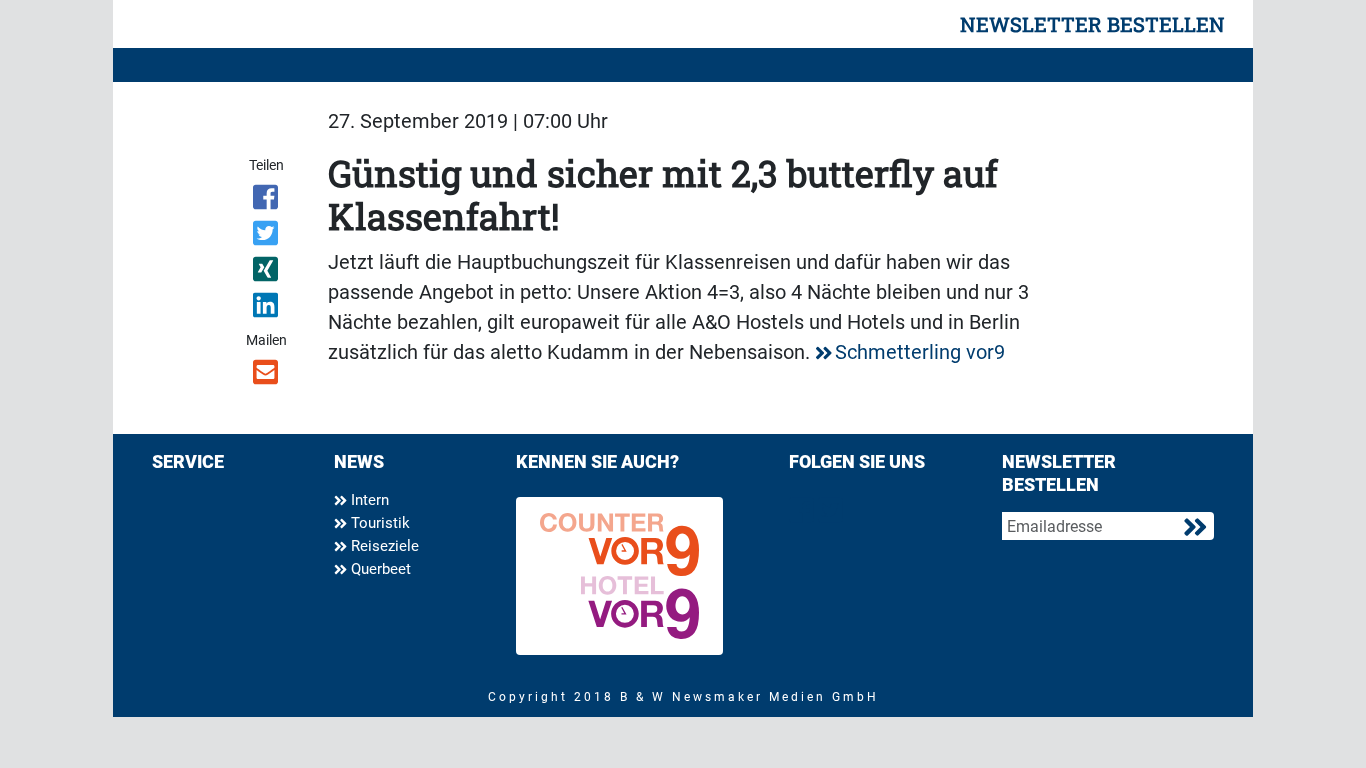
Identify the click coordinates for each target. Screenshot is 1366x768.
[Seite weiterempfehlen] (267, 376)
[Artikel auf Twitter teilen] (267, 237)
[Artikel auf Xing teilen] (267, 273)
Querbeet (379, 569)
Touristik (378, 523)
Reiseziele (383, 546)
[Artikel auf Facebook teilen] (267, 201)
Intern (368, 500)
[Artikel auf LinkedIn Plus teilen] (267, 309)
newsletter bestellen (1092, 24)
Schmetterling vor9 (920, 352)
